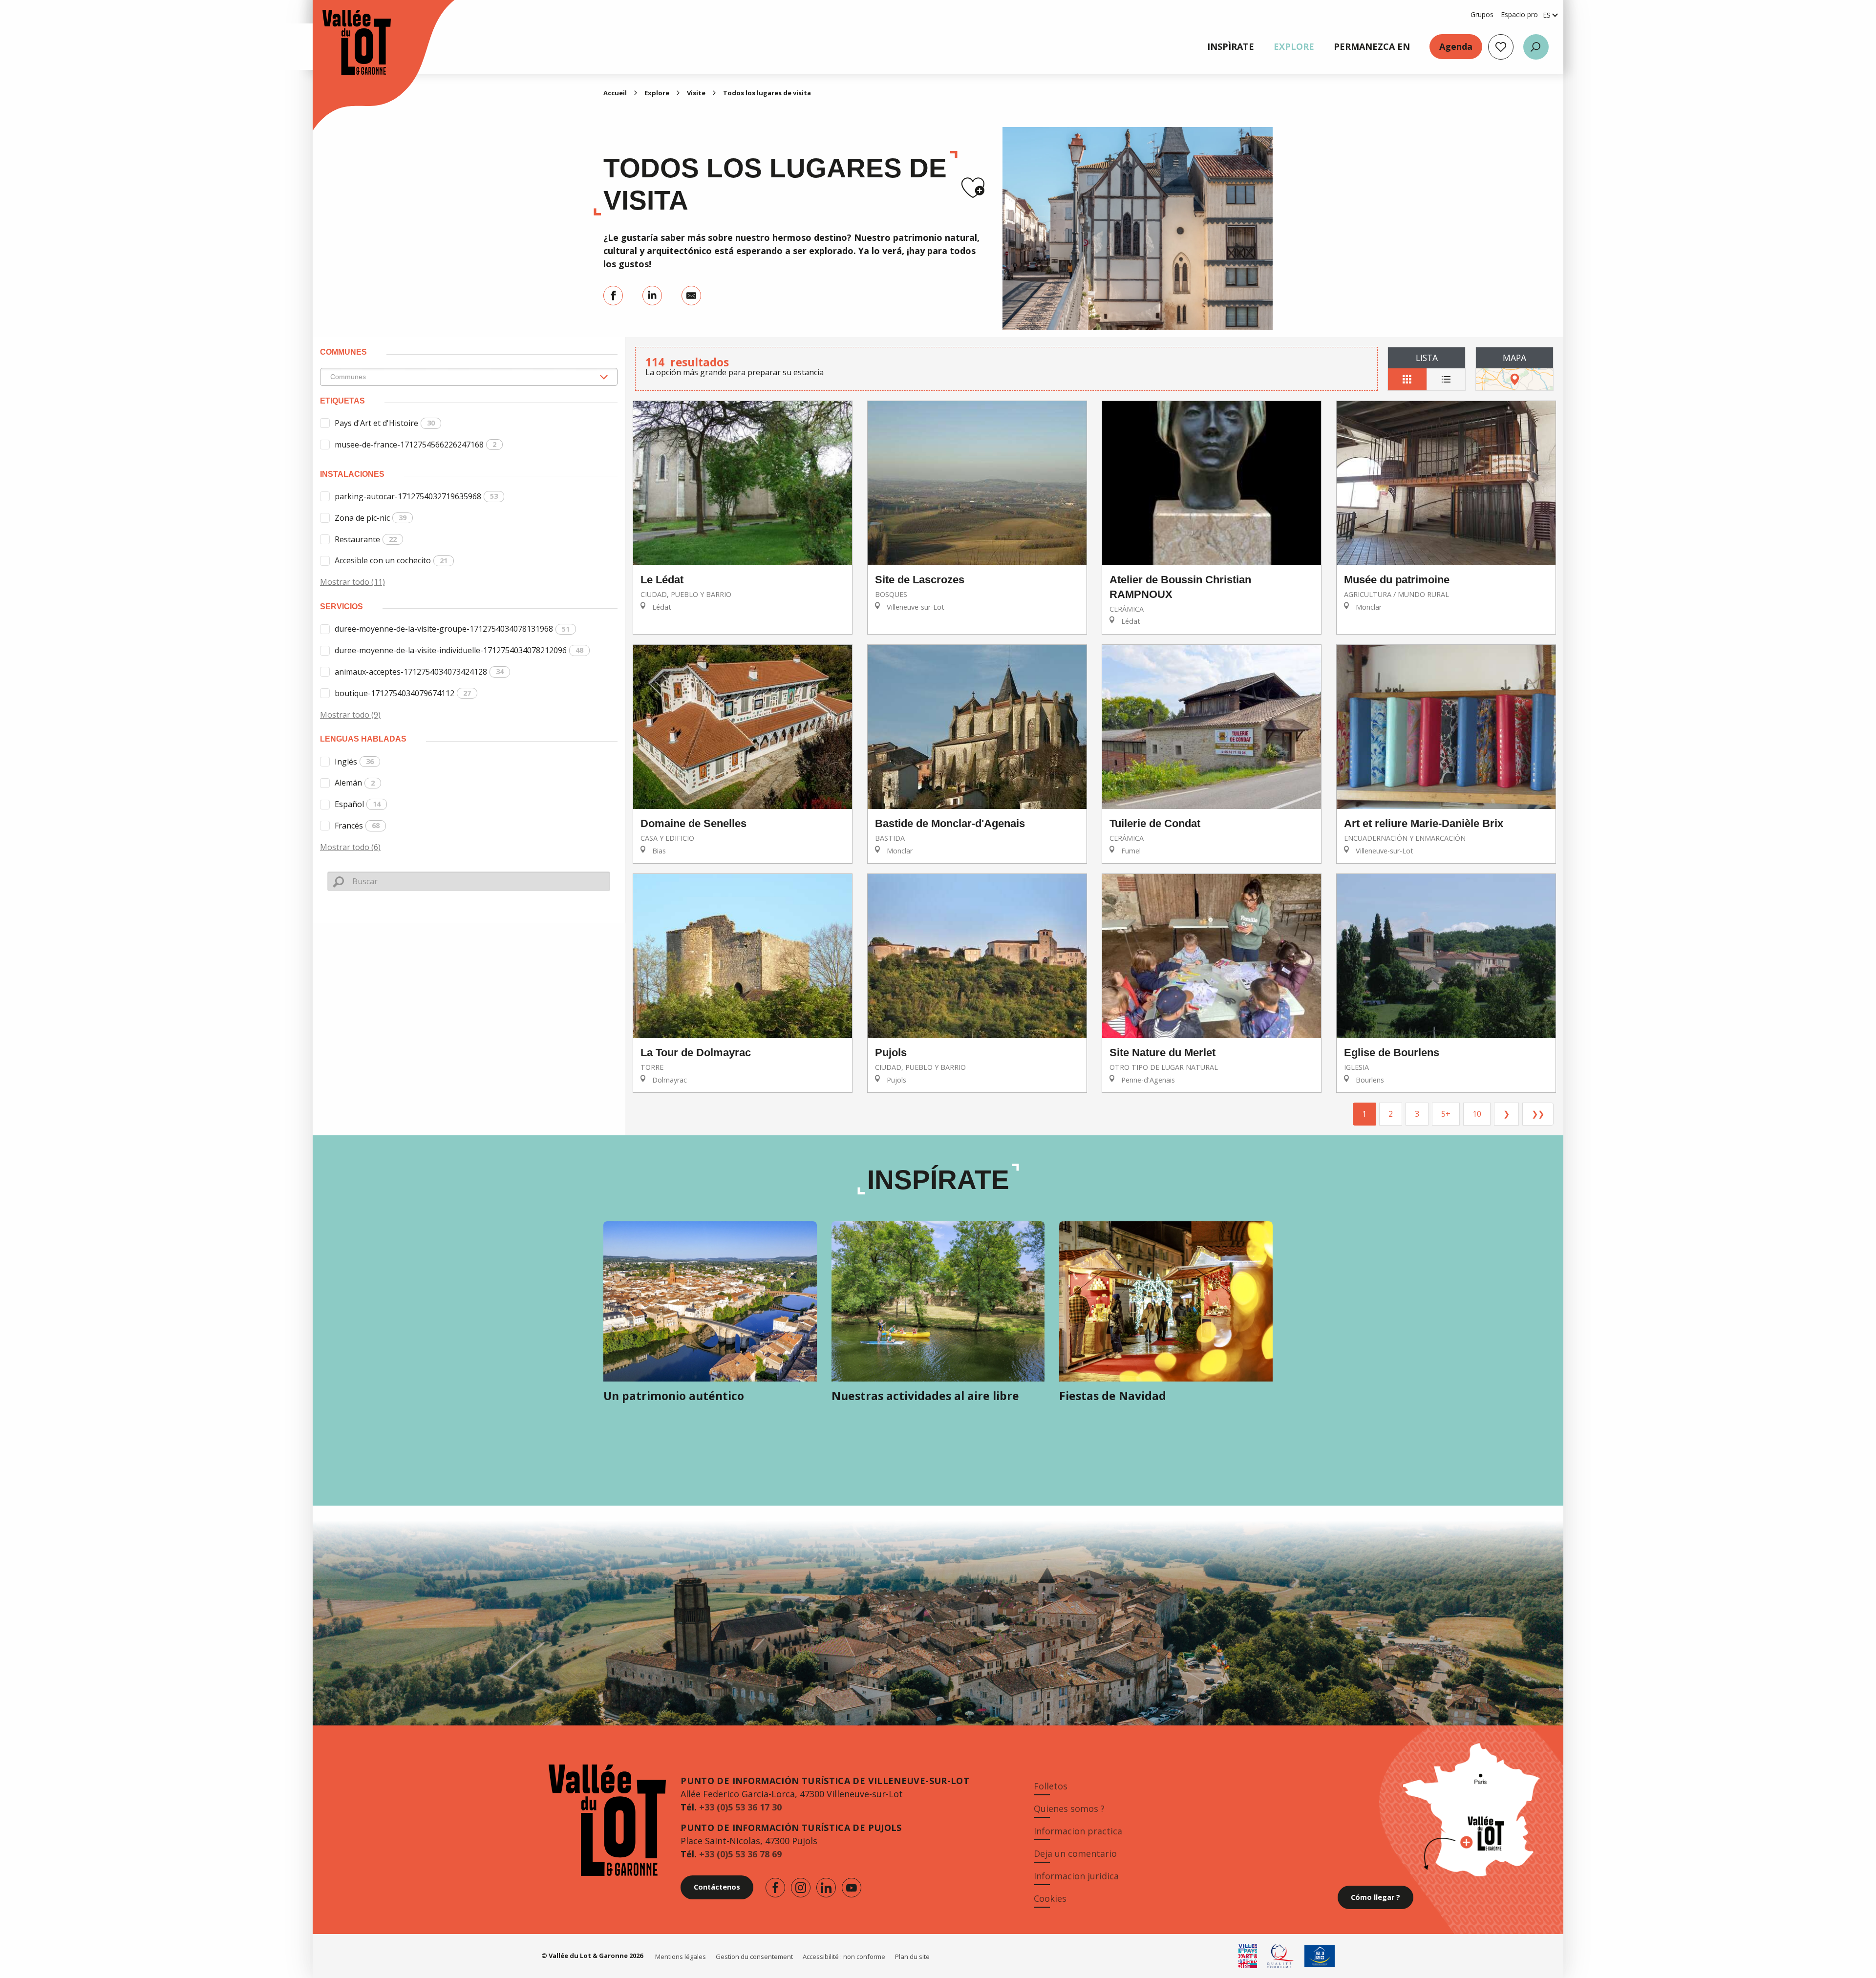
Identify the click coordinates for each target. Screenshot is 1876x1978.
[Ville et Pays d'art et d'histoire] (1248, 1956)
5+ (1446, 1114)
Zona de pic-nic (371, 518)
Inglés (354, 762)
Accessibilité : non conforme (844, 1957)
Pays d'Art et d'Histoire (385, 423)
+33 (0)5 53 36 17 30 (740, 1807)
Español (358, 804)
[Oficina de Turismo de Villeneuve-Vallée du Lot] (347, 42)
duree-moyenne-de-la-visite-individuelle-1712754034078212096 (459, 650)
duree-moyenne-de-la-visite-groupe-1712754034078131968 (452, 629)
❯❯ (1538, 1114)
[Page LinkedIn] (826, 1888)
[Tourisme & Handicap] (1320, 1956)
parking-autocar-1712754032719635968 (416, 496)
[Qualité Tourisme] (1281, 1956)
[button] (1536, 47)
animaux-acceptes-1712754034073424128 (419, 672)
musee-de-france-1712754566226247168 (416, 445)
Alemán (355, 783)
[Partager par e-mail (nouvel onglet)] (691, 296)
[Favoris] (1501, 47)
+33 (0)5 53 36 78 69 (740, 1854)
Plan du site (912, 1957)
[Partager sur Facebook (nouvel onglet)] (613, 296)
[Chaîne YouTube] (852, 1888)
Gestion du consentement (754, 1957)
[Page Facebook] (775, 1888)
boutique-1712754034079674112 (403, 693)
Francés (357, 826)
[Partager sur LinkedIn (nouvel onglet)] (652, 296)
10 (1477, 1114)
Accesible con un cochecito (391, 560)
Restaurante (366, 539)
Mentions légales (681, 1957)
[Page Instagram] (801, 1888)
